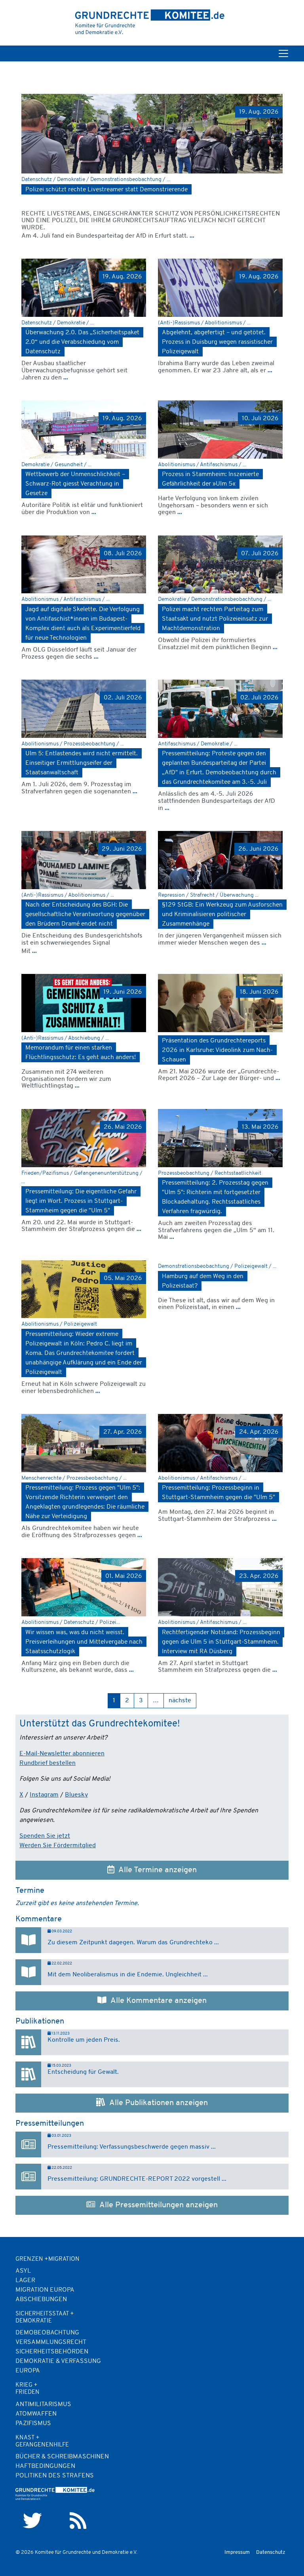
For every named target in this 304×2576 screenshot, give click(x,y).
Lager (25, 2281)
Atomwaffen (36, 2414)
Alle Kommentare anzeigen (157, 2001)
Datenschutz (271, 2552)
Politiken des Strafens (55, 2476)
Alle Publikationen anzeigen (157, 2103)
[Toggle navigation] (283, 53)
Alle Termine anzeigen (156, 1870)
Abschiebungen (41, 2300)
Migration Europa (45, 2290)
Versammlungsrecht (51, 2342)
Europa (28, 2371)
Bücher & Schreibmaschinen (62, 2457)
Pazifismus (33, 2424)
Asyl (23, 2271)
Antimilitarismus (43, 2405)
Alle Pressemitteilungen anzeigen (157, 2205)
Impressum (237, 2552)
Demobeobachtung (47, 2333)
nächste (180, 1701)
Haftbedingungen (45, 2466)
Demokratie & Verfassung (58, 2361)
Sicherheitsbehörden (52, 2352)
